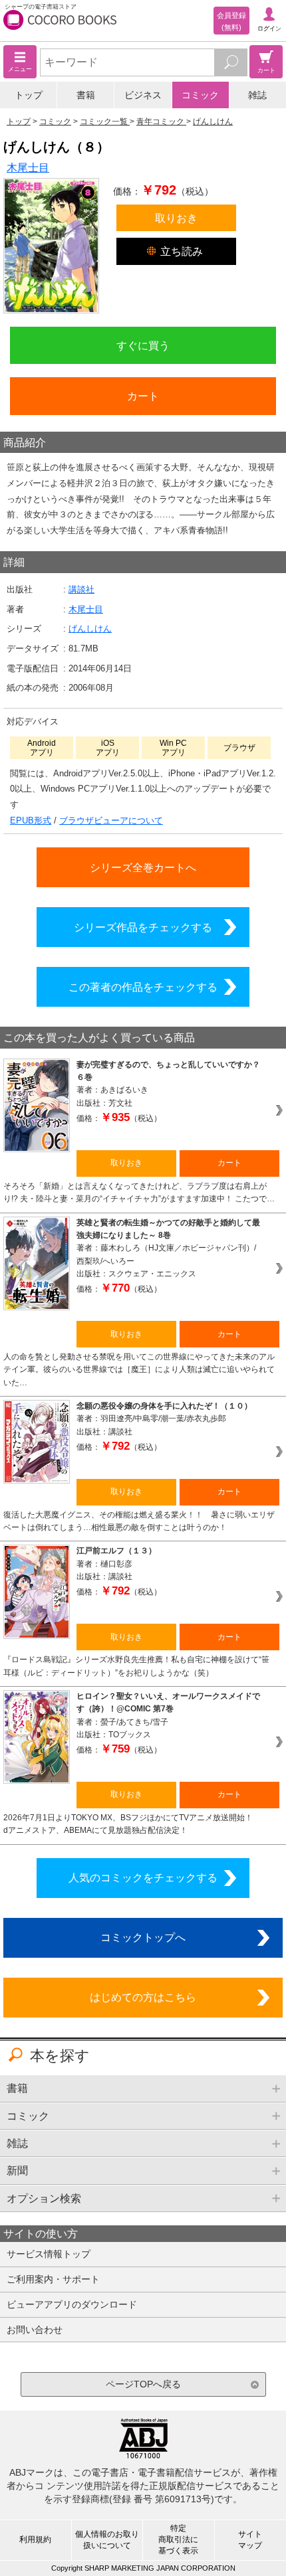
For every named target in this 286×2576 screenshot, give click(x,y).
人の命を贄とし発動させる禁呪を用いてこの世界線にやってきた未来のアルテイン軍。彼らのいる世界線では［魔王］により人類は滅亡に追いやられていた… (139, 1370)
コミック (200, 95)
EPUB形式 (31, 820)
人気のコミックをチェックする (143, 1877)
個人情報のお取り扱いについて (107, 2540)
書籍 (86, 95)
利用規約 (35, 2539)
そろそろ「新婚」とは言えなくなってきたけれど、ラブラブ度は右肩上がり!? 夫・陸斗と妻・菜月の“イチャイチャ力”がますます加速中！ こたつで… (139, 1192)
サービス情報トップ (49, 2254)
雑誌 (257, 95)
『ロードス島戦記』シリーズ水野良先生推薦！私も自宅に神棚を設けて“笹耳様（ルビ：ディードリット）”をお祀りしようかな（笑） (136, 1666)
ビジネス (143, 95)
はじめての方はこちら (143, 1997)
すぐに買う (143, 345)
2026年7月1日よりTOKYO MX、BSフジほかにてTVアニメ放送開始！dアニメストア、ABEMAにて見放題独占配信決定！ (128, 1824)
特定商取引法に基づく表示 (178, 2539)
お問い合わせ (35, 2330)
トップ (29, 95)
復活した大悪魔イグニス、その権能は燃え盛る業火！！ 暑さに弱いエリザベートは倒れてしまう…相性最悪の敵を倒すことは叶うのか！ (139, 1521)
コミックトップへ (143, 1937)
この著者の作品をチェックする (143, 987)
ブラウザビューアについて (111, 820)
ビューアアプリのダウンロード (72, 2304)
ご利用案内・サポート (53, 2279)
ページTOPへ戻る (143, 2384)
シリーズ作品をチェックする (143, 927)
